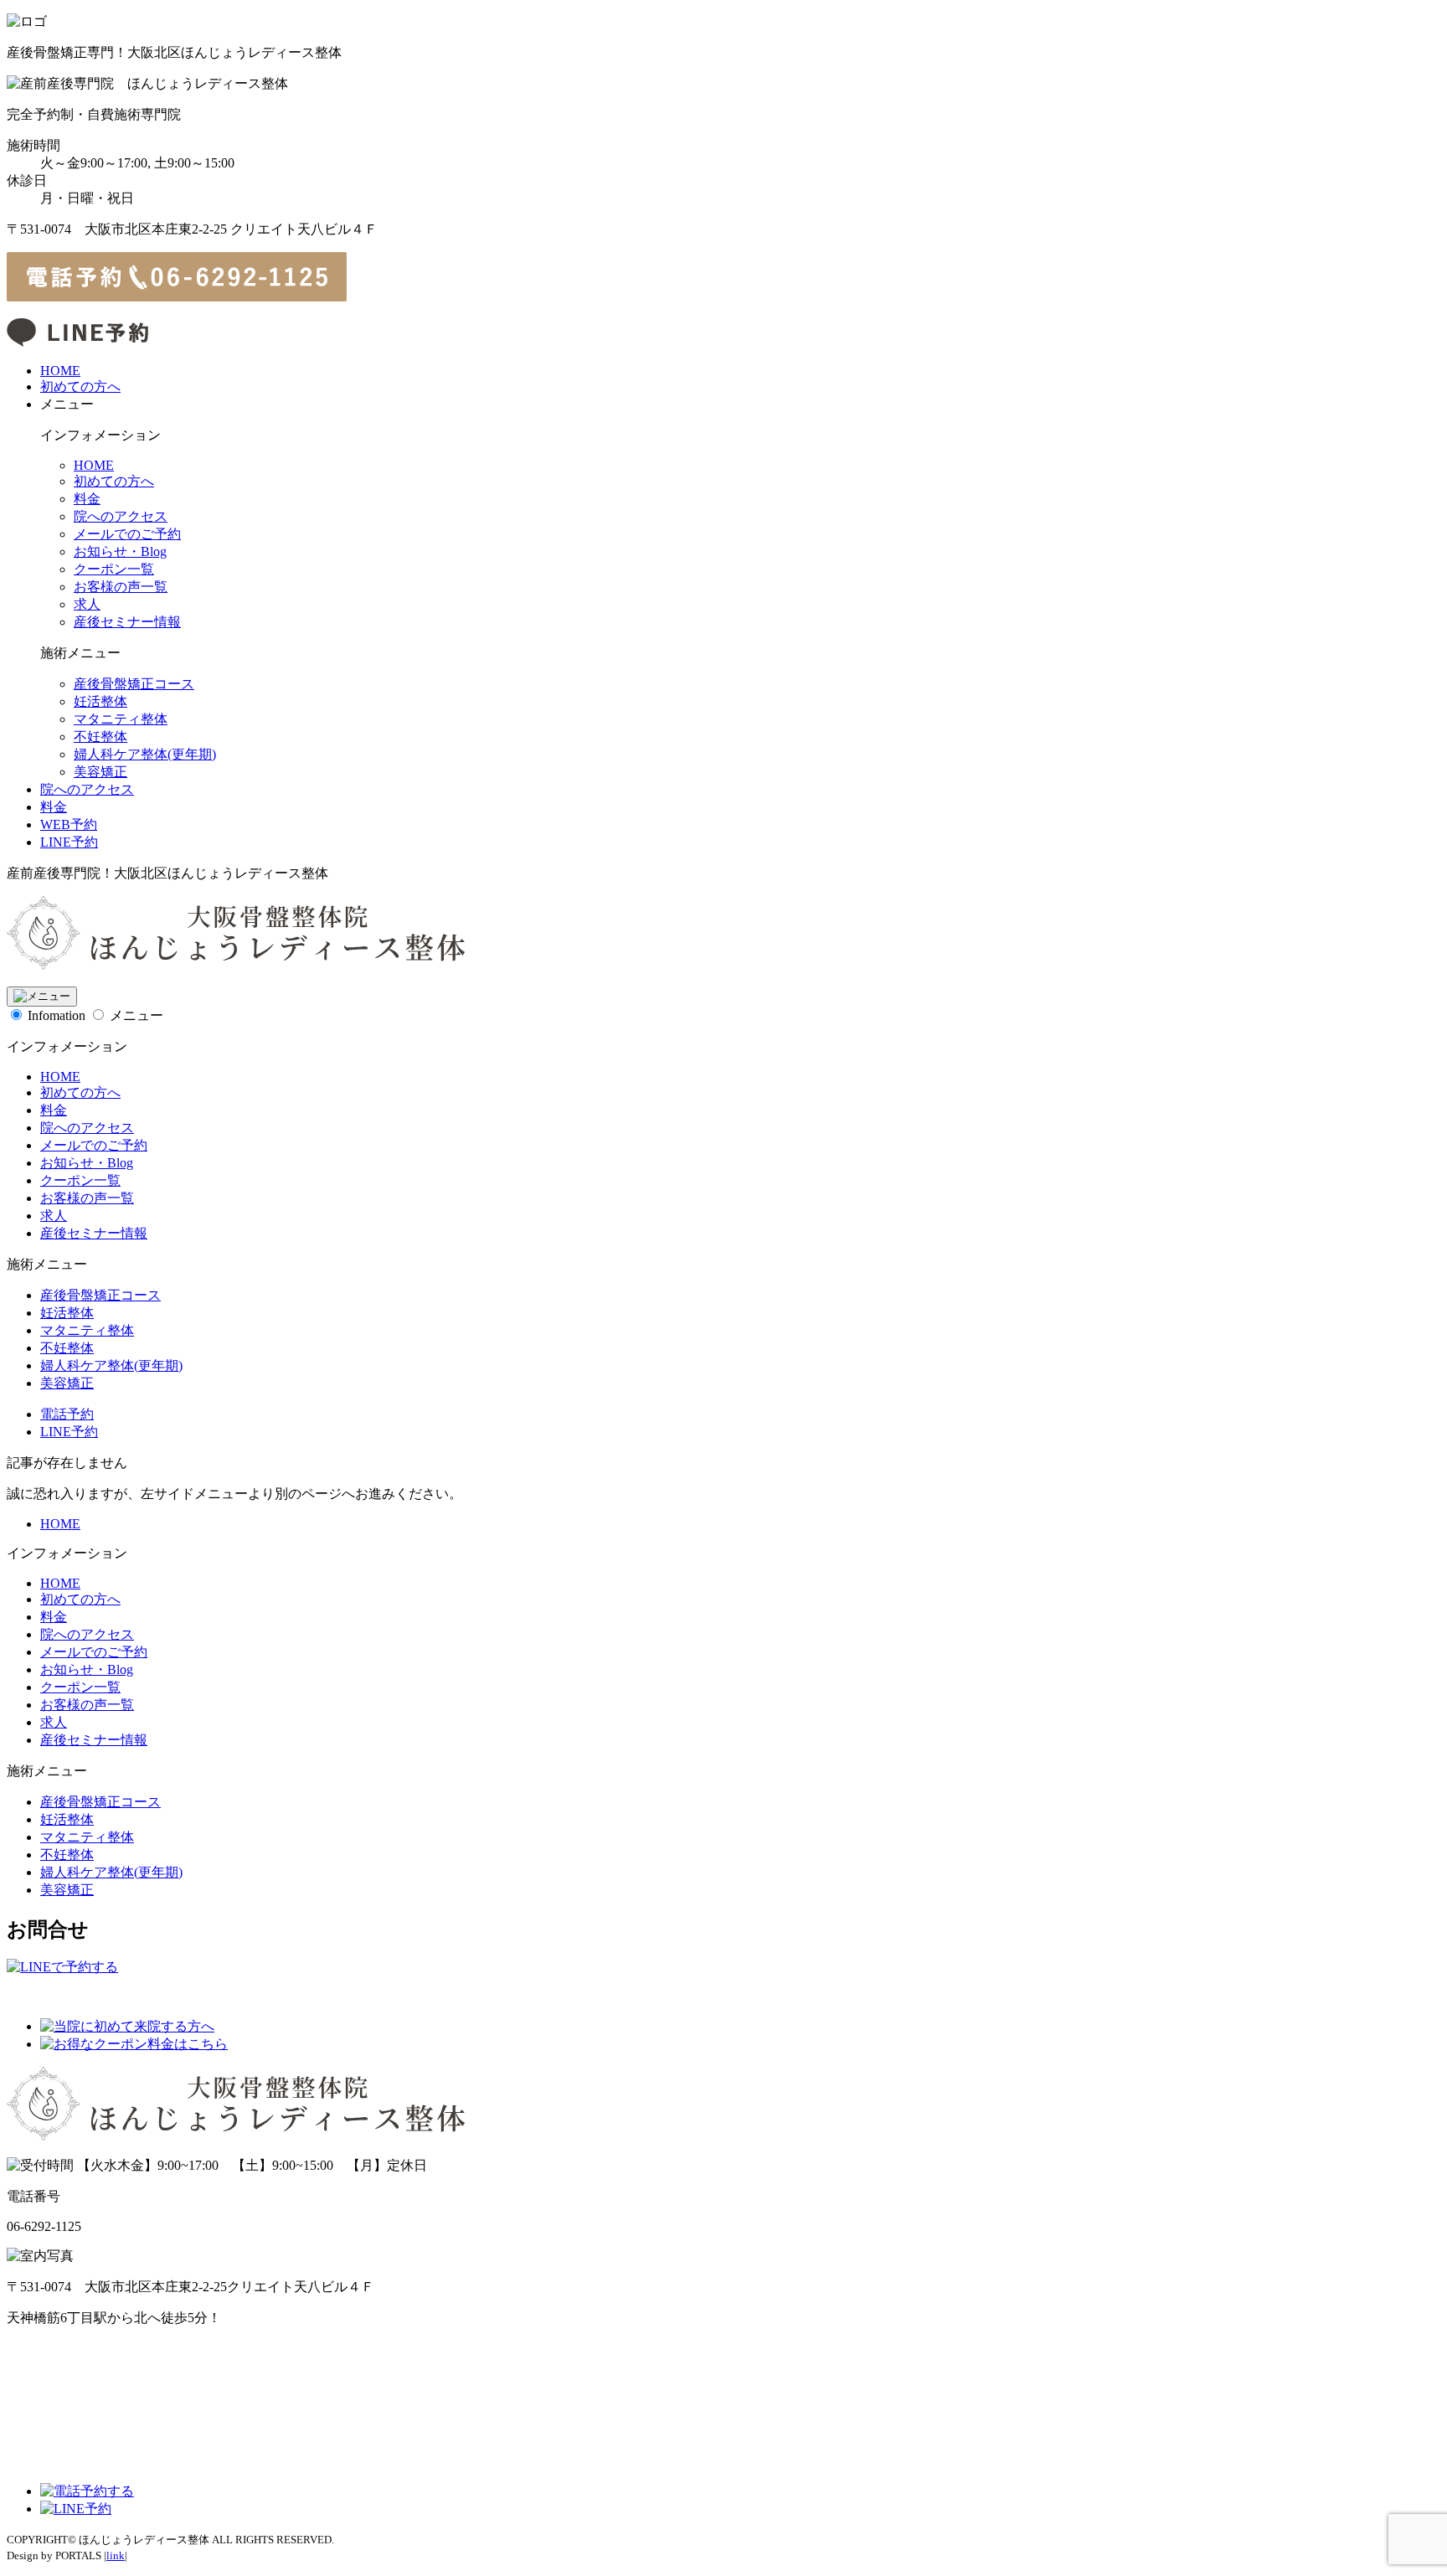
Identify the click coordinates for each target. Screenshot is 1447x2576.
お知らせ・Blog (120, 551)
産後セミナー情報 (127, 622)
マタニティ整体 (121, 719)
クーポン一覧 (114, 569)
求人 (87, 604)
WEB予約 (69, 824)
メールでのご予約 (127, 534)
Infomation (57, 1015)
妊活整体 (100, 701)
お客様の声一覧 (121, 587)
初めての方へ (80, 386)
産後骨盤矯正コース (134, 684)
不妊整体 (100, 737)
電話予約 (67, 1414)
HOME (60, 371)
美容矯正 (100, 772)
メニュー (136, 1015)
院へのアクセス (121, 516)
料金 (87, 499)
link (116, 2555)
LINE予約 (69, 842)
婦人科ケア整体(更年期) (145, 754)
